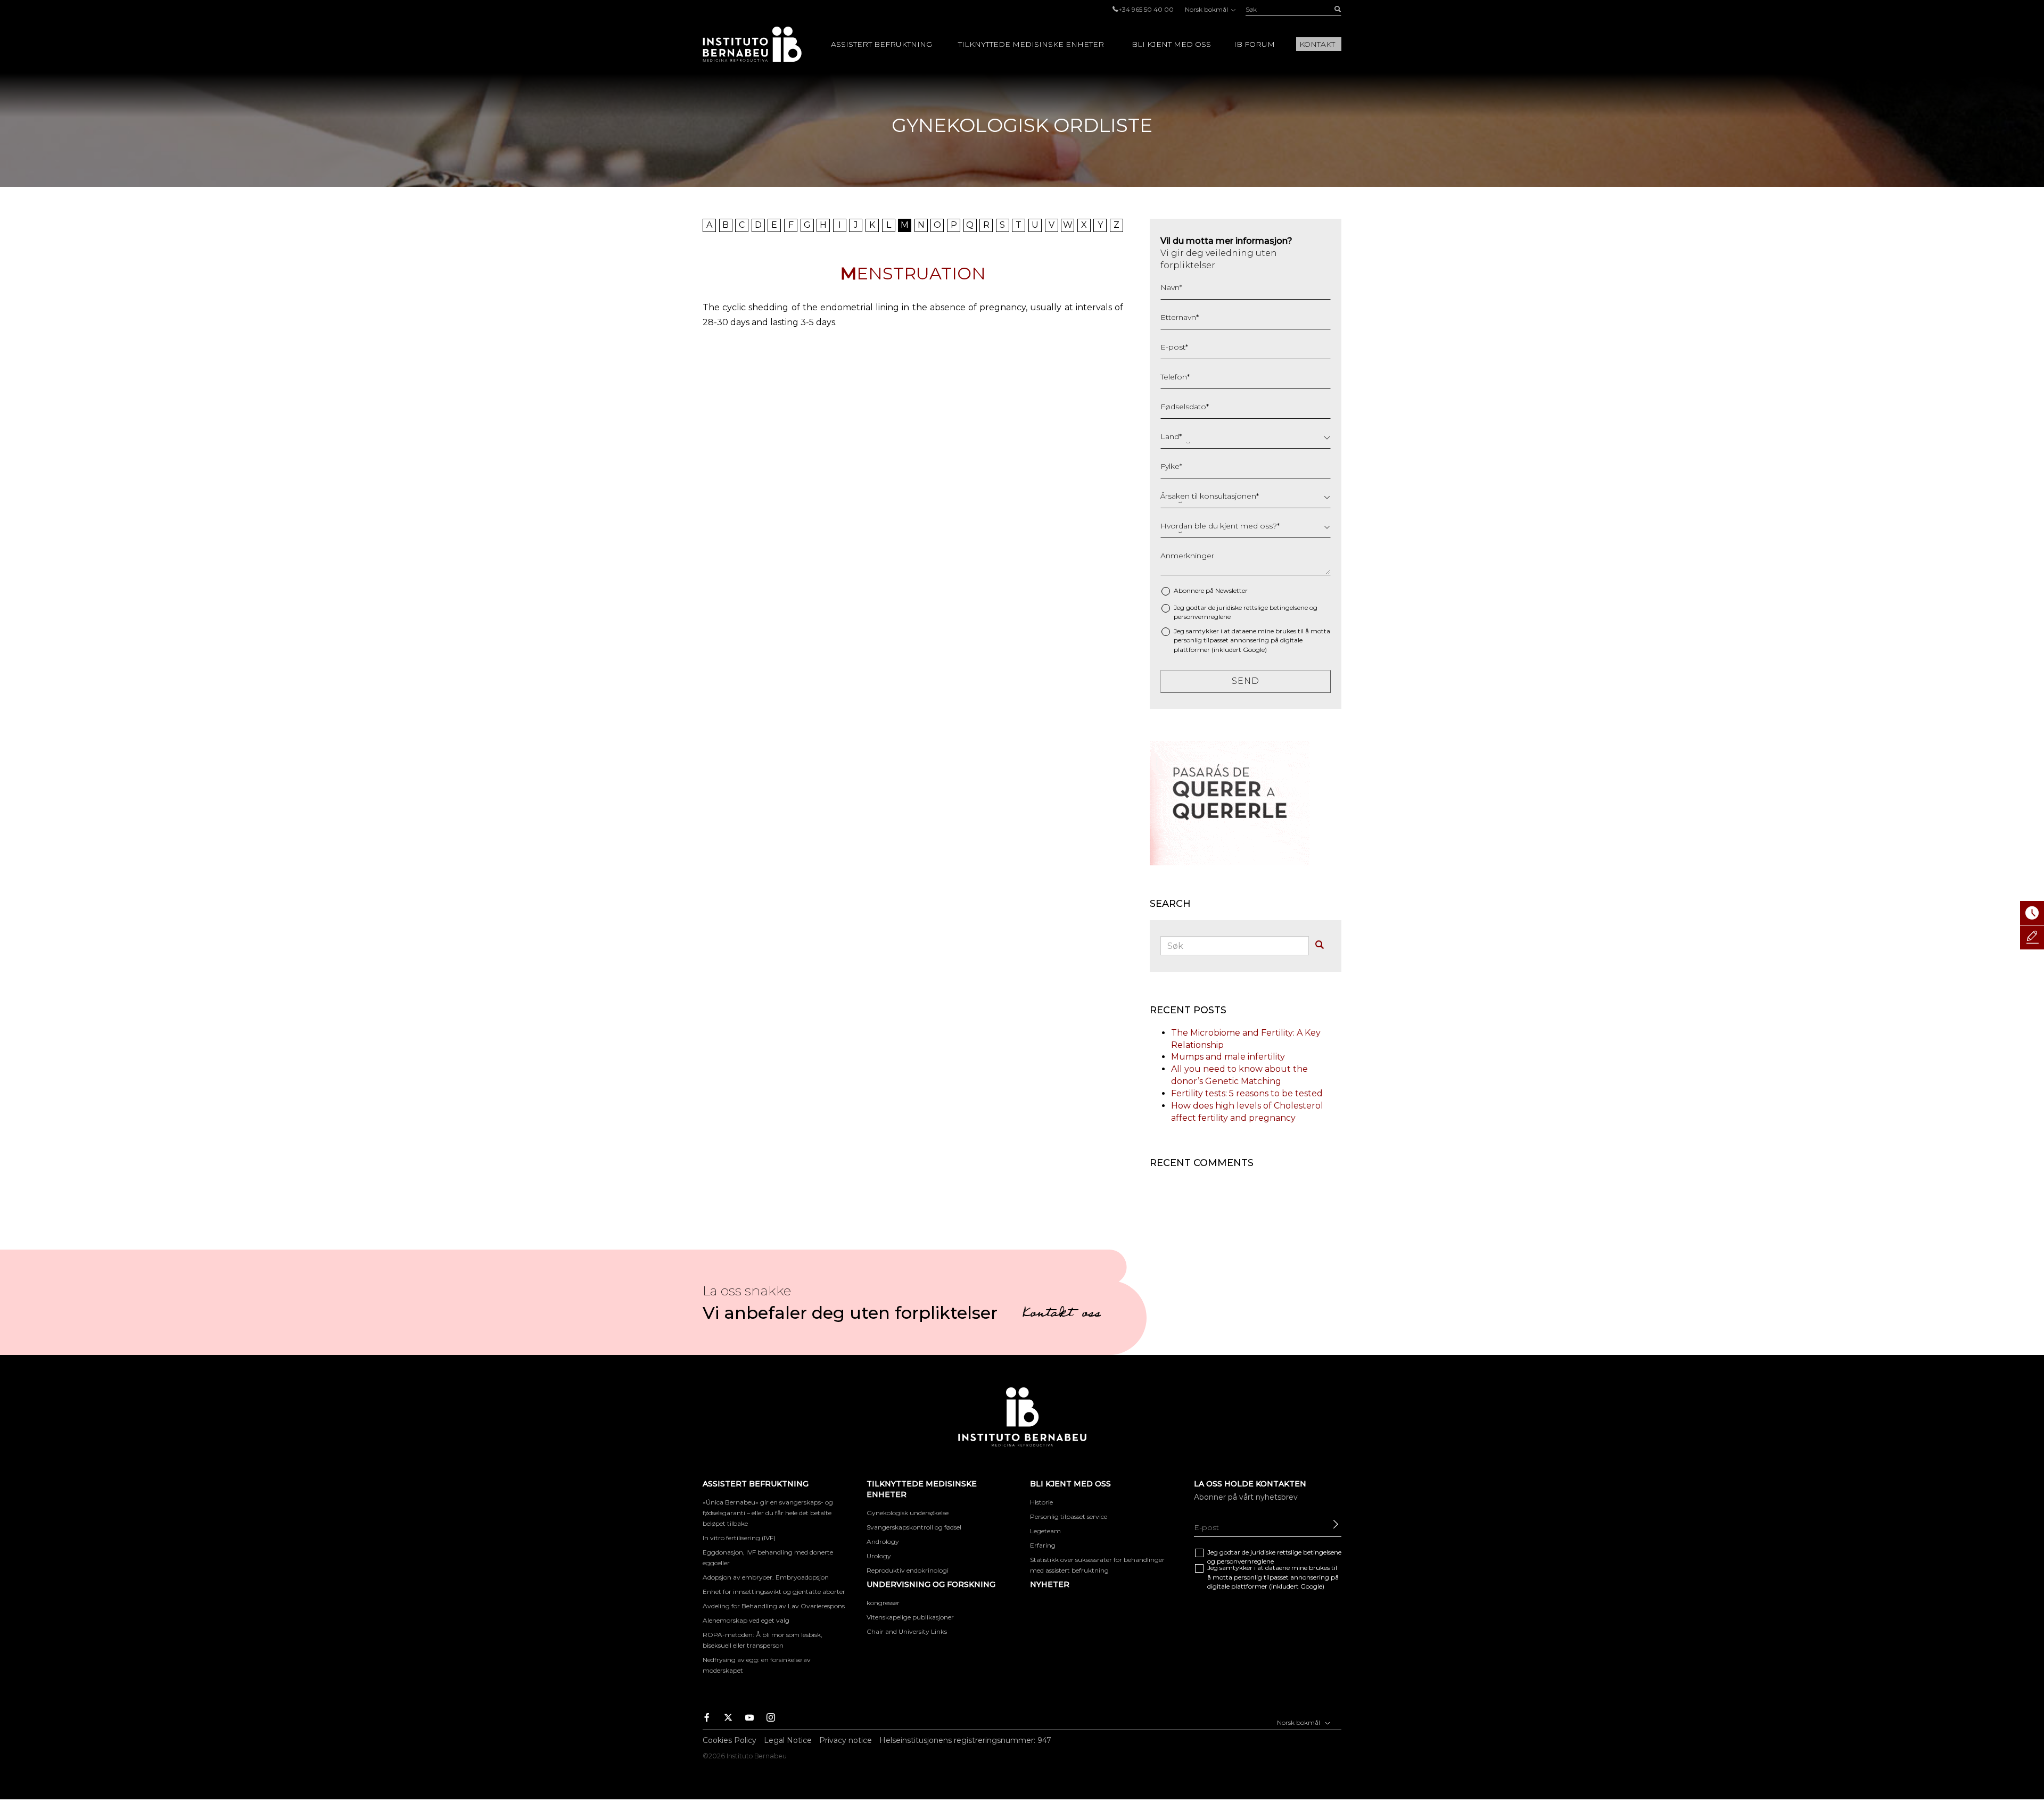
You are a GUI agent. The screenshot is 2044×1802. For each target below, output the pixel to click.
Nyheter (1050, 1584)
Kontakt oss (1061, 1315)
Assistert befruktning (881, 44)
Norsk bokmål (1207, 9)
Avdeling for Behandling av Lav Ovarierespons (774, 1606)
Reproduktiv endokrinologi (908, 1570)
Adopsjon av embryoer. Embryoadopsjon (766, 1577)
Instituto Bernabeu (752, 44)
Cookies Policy (730, 1740)
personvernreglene (1202, 617)
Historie (1041, 1502)
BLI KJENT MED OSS (1171, 44)
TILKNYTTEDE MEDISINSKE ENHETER (1031, 44)
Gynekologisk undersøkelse (908, 1513)
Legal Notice (788, 1740)
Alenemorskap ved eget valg (746, 1620)
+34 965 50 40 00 (1146, 9)
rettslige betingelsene (1276, 607)
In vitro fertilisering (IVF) (739, 1538)
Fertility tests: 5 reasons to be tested (1247, 1093)
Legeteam (1045, 1531)
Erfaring (1043, 1545)
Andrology (883, 1541)
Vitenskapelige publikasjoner (910, 1617)
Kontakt (1317, 44)
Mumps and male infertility (1228, 1057)
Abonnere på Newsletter (1211, 590)
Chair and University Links (907, 1631)
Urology (879, 1556)
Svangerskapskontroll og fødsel (914, 1527)
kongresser (883, 1603)
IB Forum (1254, 44)
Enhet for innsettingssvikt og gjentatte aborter (774, 1592)
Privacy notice (846, 1740)
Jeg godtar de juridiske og (1246, 612)
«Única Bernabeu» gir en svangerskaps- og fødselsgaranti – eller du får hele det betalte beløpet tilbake (768, 1513)
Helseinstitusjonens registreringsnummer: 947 (965, 1740)
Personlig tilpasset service (1069, 1516)
